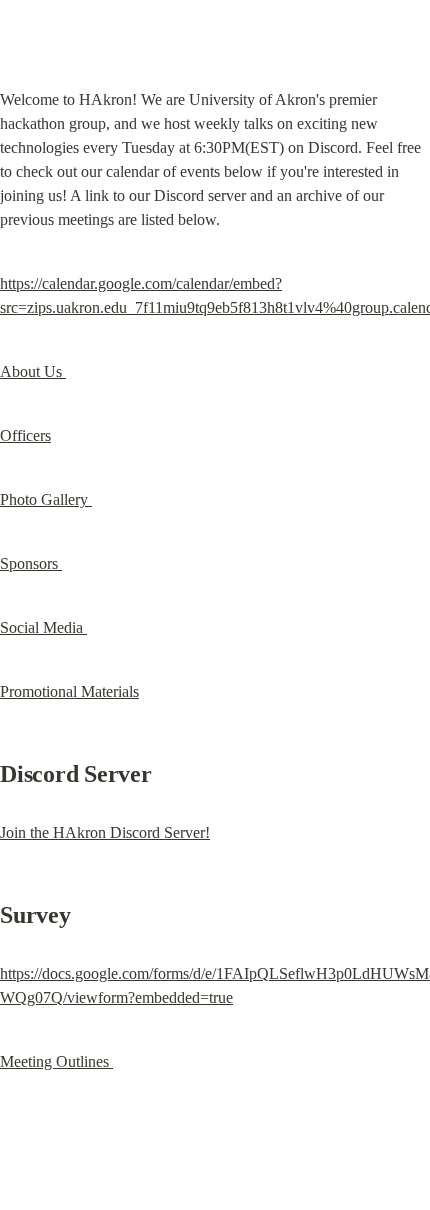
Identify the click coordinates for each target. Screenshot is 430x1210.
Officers (25, 435)
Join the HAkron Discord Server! (105, 832)
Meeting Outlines (56, 1061)
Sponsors (31, 563)
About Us (33, 371)
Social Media (43, 627)
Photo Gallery (46, 499)
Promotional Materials (69, 691)
